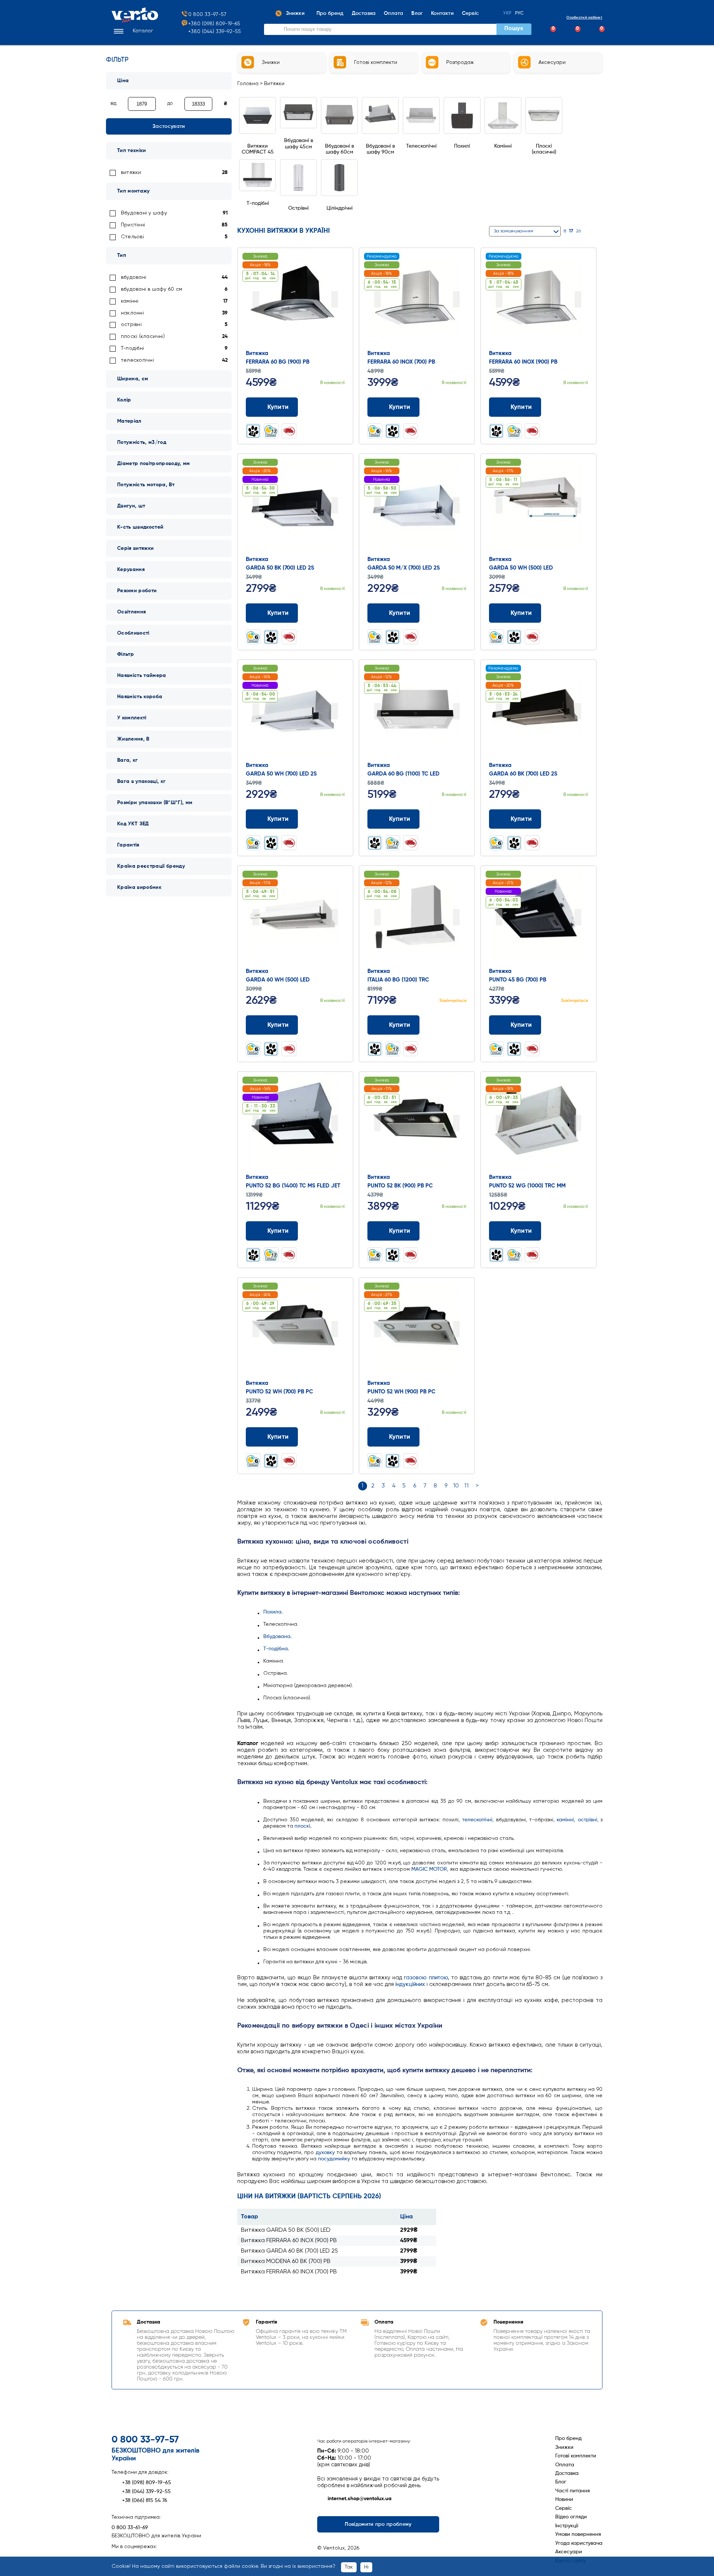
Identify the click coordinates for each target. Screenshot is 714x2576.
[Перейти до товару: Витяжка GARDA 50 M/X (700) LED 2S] (417, 506)
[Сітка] (590, 231)
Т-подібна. (276, 1649)
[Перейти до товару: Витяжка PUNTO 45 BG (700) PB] (538, 918)
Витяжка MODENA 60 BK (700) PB (286, 2261)
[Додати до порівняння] (328, 407)
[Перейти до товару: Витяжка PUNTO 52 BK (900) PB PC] (417, 1124)
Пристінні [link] (133, 225)
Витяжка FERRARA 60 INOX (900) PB (289, 2241)
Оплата (565, 2465)
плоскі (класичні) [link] (143, 336)
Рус (520, 13)
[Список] (599, 231)
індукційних (410, 1984)
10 (456, 1486)
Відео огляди (571, 2517)
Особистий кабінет (584, 17)
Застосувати (169, 126)
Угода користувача (579, 2543)
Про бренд (568, 2438)
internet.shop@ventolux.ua (360, 2499)
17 (571, 231)
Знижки (564, 2447)
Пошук (514, 29)
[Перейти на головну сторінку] (135, 21)
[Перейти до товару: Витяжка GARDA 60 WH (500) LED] (295, 918)
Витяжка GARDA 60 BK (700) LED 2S (290, 2251)
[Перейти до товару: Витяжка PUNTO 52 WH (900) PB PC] (417, 1330)
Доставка (567, 2473)
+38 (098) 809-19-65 (147, 2483)
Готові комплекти (576, 2456)
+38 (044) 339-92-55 (146, 2492)
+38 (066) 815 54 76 (145, 2501)
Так (349, 2567)
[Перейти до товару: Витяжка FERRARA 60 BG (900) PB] (295, 300)
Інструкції (567, 2526)
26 (578, 231)
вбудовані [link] (134, 277)
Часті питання (573, 2491)
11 (467, 1486)
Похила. (273, 1612)
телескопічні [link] (137, 360)
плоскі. (303, 1826)
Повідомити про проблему (378, 2524)
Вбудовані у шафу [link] (144, 213)
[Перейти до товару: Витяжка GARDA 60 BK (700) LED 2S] (538, 712)
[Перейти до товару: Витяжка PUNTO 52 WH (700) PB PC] (295, 1330)
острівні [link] (131, 325)
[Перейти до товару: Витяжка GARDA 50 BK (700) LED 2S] (295, 506)
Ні (366, 2567)
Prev (256, 299)
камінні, (566, 1820)
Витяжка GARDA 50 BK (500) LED (286, 2230)
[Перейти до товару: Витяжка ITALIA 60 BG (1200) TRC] (417, 918)
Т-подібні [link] (132, 348)
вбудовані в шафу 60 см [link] (152, 289)
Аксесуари (569, 2552)
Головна (248, 84)
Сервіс (564, 2508)
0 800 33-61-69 (130, 2528)
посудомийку (334, 2159)
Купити (278, 407)
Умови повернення (578, 2534)
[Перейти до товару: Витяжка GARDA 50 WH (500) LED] (538, 506)
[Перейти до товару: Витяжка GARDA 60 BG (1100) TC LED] (417, 712)
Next (335, 299)
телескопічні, (478, 1820)
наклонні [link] (132, 313)
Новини (564, 2499)
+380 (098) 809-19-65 (214, 24)
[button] (132, 31)
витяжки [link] (131, 173)
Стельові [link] (132, 237)
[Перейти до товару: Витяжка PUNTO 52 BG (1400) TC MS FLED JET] (295, 1124)
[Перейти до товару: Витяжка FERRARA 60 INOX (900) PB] (538, 300)
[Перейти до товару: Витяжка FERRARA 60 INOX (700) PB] (417, 300)
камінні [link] (130, 301)
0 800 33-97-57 (207, 14)
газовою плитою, (426, 1978)
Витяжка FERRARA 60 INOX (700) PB (289, 2272)
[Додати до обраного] (342, 407)
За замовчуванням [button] (514, 231)
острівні (588, 1820)
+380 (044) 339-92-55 (215, 32)
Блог (561, 2482)
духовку (325, 2153)
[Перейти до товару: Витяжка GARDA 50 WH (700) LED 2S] (295, 712)
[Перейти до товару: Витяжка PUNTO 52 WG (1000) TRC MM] (538, 1124)
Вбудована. (277, 1637)
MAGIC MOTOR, (430, 1869)
